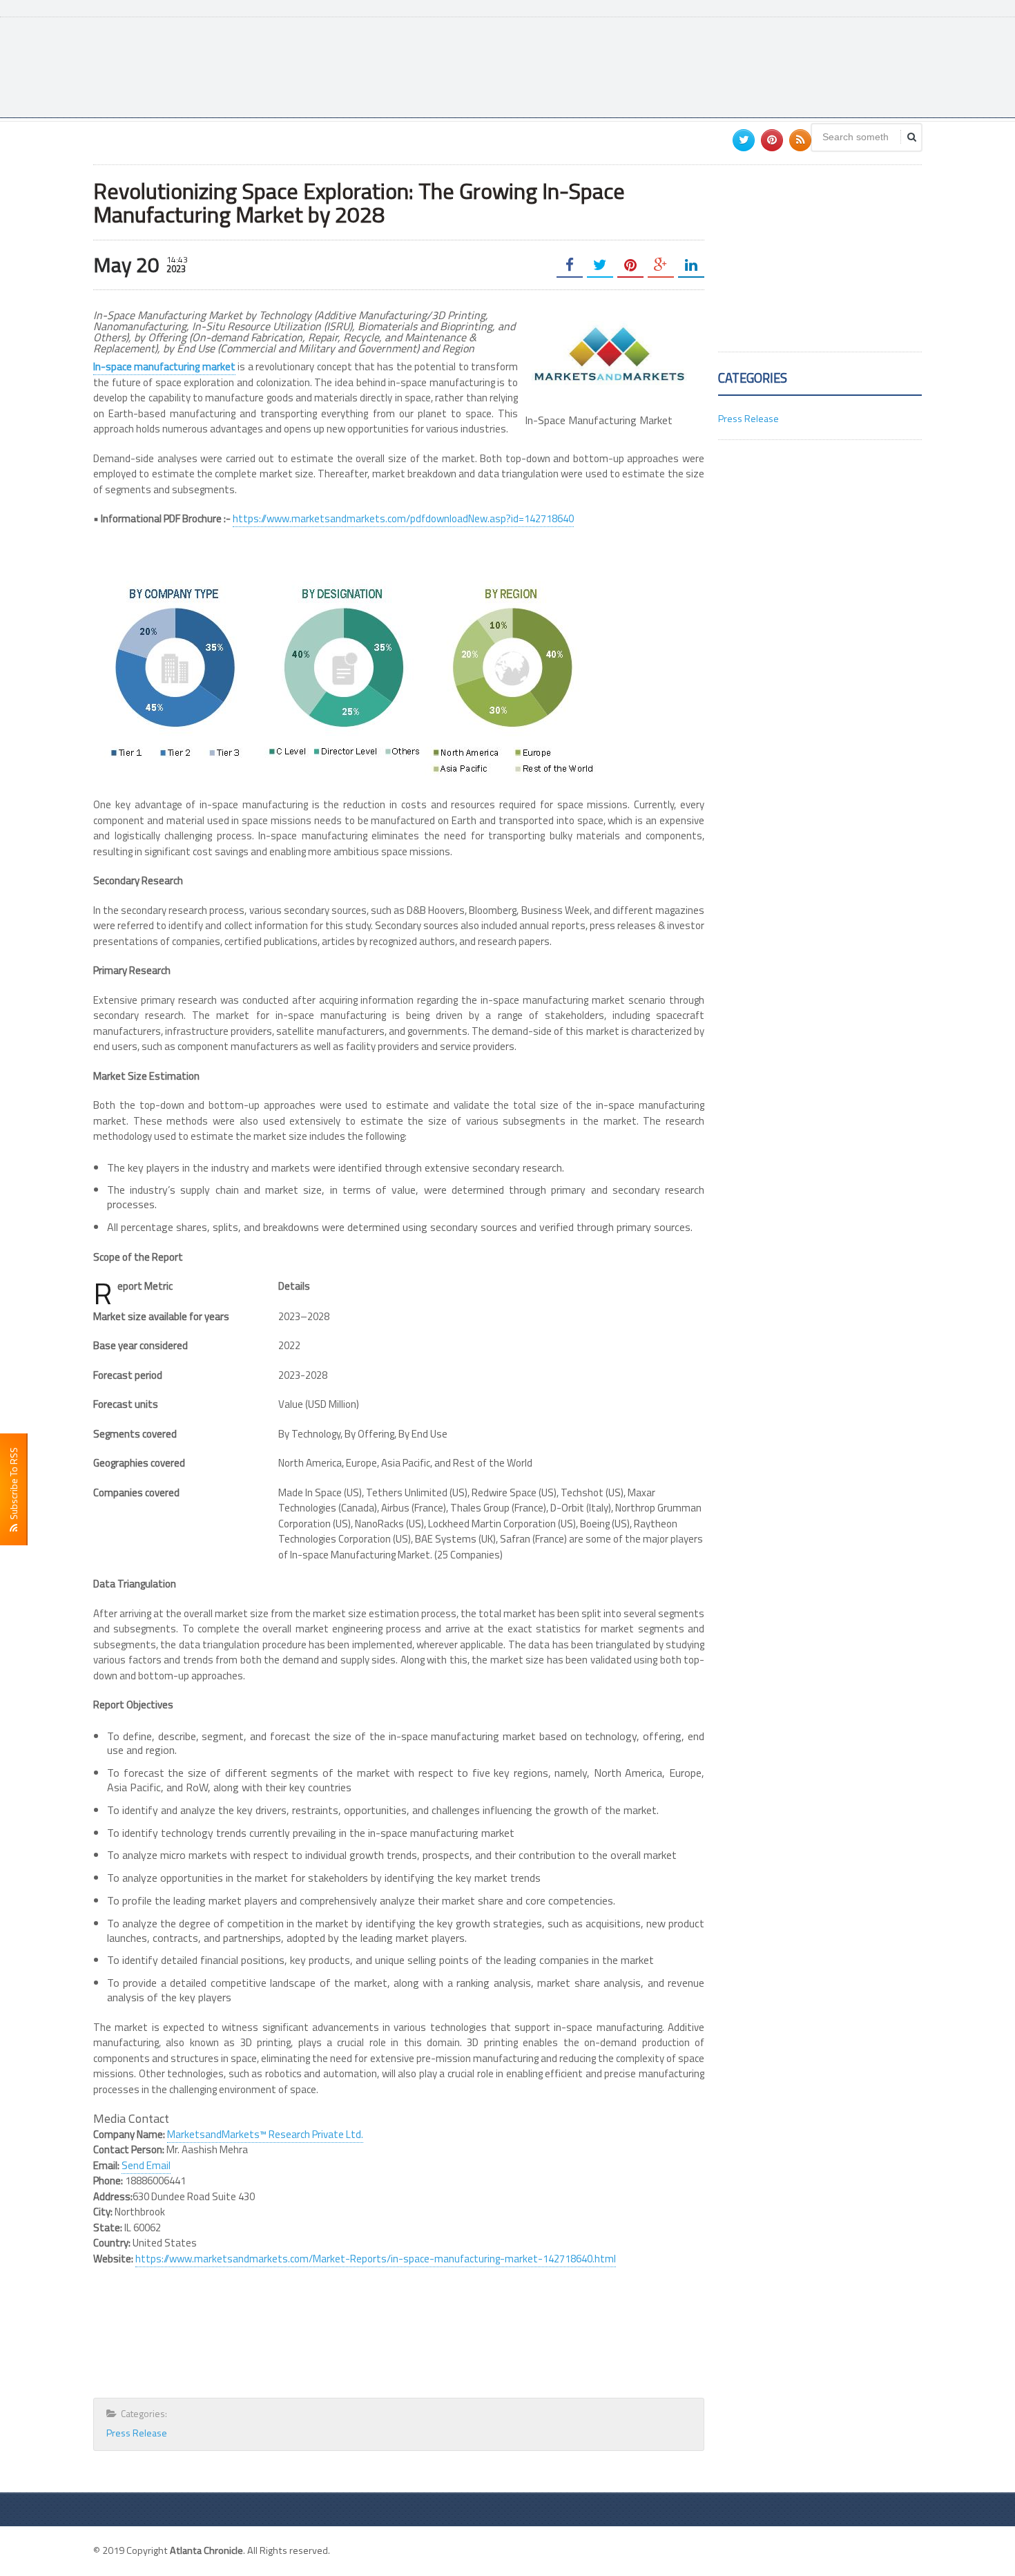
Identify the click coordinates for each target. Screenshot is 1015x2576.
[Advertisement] (670, 66)
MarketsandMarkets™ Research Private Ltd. (265, 2134)
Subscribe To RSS (13, 1486)
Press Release (137, 2433)
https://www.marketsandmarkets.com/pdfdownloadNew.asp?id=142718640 (403, 518)
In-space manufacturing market (164, 366)
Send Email (146, 2165)
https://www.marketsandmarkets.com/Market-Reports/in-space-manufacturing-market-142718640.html (376, 2259)
